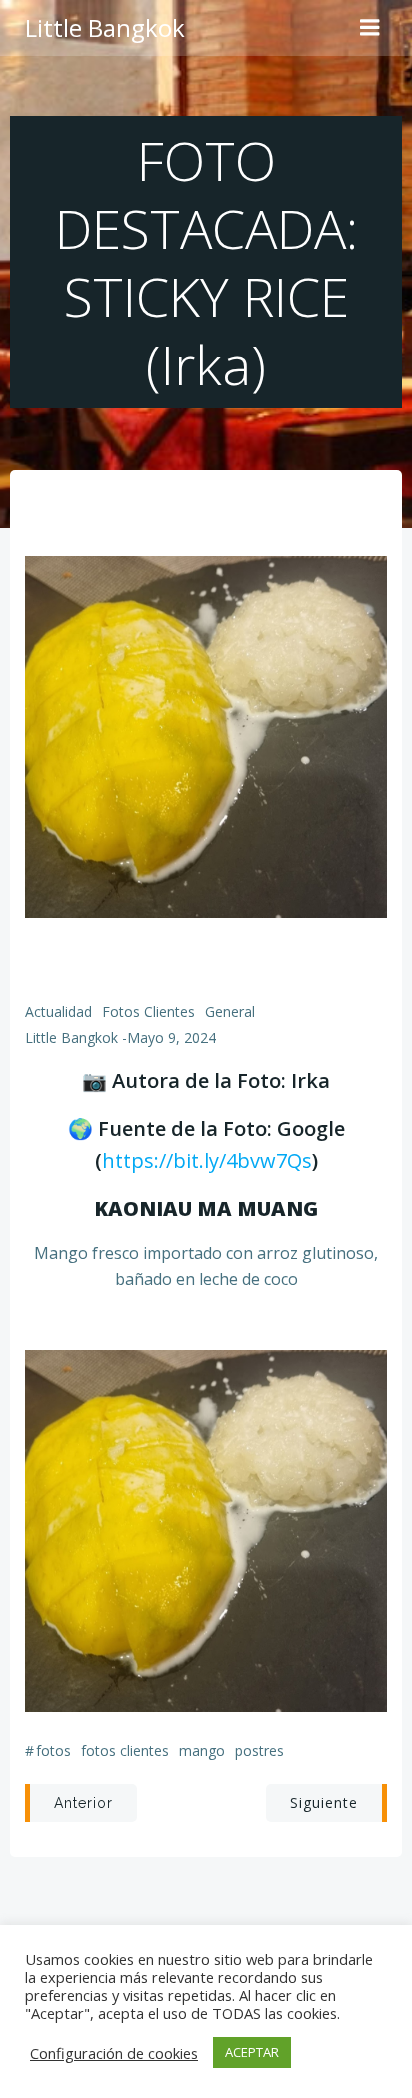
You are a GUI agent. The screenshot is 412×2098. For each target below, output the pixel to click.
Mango (202, 1750)
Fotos (53, 1750)
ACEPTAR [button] (252, 2052)
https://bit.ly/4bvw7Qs (207, 1160)
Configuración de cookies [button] (114, 2053)
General (230, 1011)
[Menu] (370, 28)
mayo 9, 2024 (171, 1037)
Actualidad (58, 1011)
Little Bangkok (71, 1037)
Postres (259, 1750)
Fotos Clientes (148, 1011)
